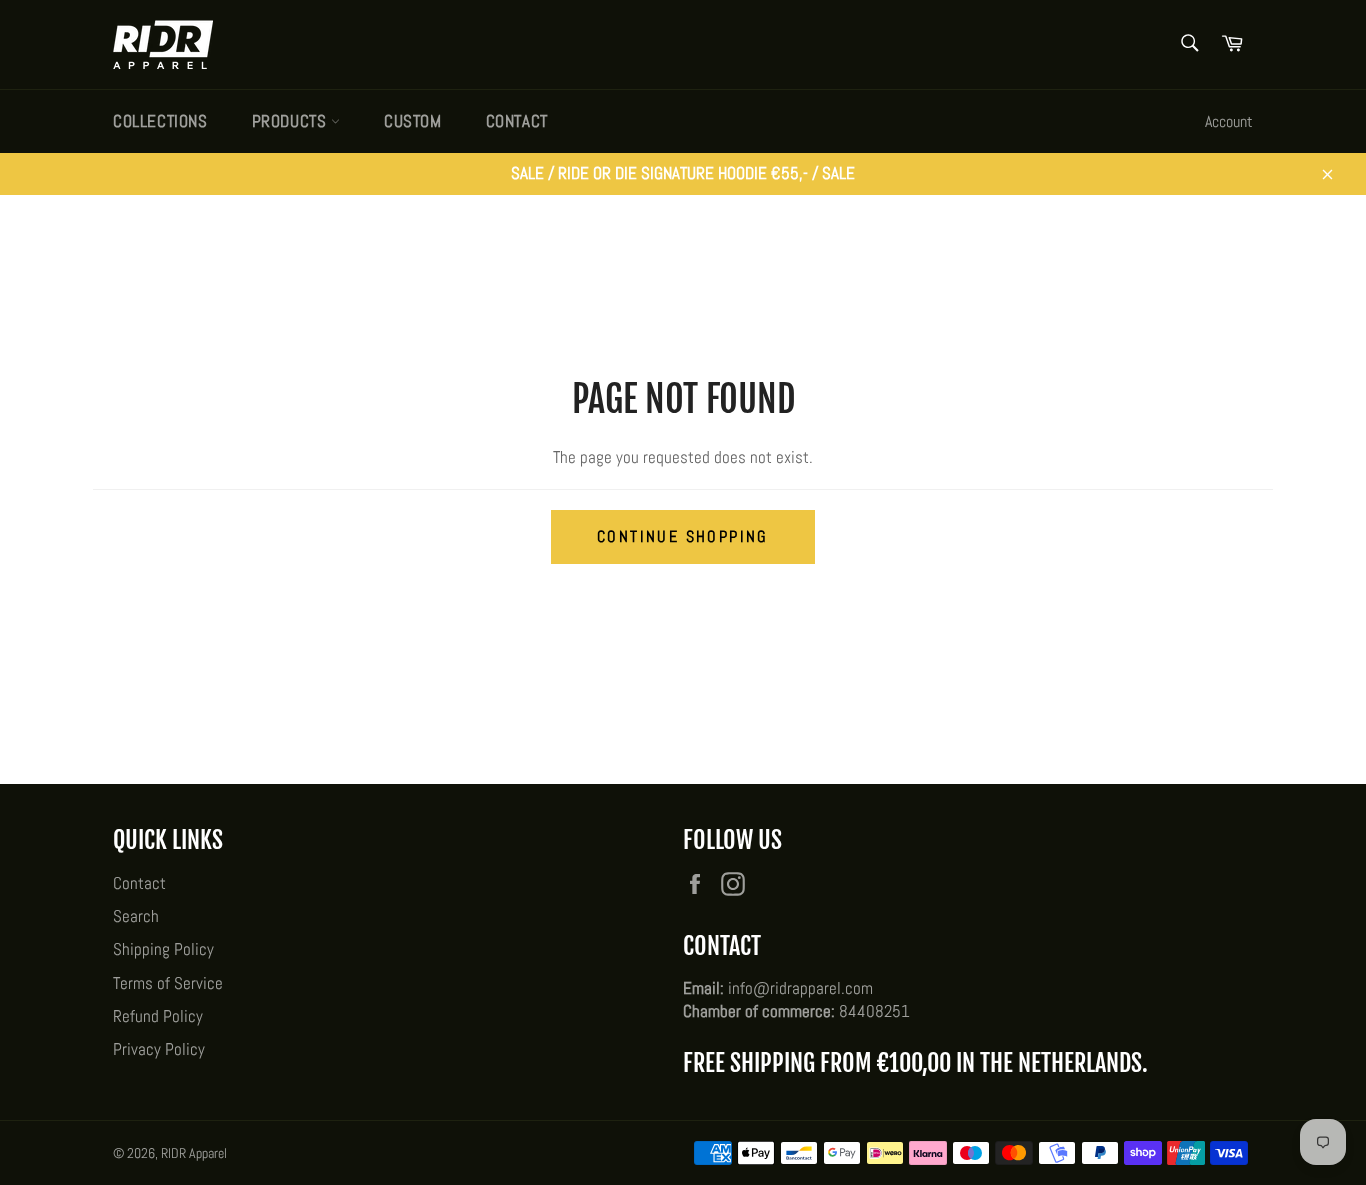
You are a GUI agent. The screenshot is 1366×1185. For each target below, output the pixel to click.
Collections (160, 121)
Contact (517, 121)
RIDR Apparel (194, 1153)
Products (291, 121)
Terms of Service (168, 983)
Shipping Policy (163, 949)
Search (136, 916)
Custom (413, 121)
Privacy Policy (159, 1049)
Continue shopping (683, 536)
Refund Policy (158, 1016)
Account (1229, 121)
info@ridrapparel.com (800, 988)
